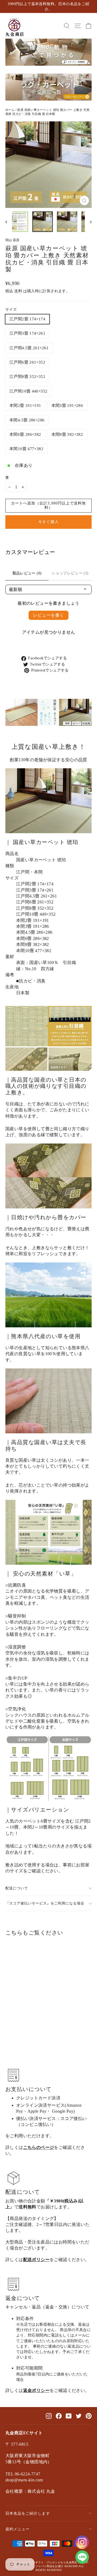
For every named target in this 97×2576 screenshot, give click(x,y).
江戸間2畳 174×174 (27, 319)
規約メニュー (18, 2529)
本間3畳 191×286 (67, 405)
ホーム (10, 110)
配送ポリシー (36, 2260)
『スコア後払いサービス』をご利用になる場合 (45, 1903)
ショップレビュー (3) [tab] (70, 573)
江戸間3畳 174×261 (27, 333)
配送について (17, 1888)
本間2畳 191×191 (25, 405)
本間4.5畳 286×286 (27, 420)
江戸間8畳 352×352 (27, 377)
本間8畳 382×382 (67, 434)
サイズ (11, 310)
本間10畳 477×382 (26, 449)
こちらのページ (39, 2147)
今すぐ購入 (48, 522)
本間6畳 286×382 (25, 434)
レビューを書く (49, 615)
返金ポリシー (36, 2390)
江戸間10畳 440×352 (28, 391)
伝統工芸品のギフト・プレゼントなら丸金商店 (48, 2562)
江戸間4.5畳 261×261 (29, 348)
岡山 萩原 (13, 240)
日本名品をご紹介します (28, 2513)
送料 (18, 291)
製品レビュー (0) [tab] (27, 573)
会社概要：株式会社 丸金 (30, 2491)
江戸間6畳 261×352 (27, 362)
